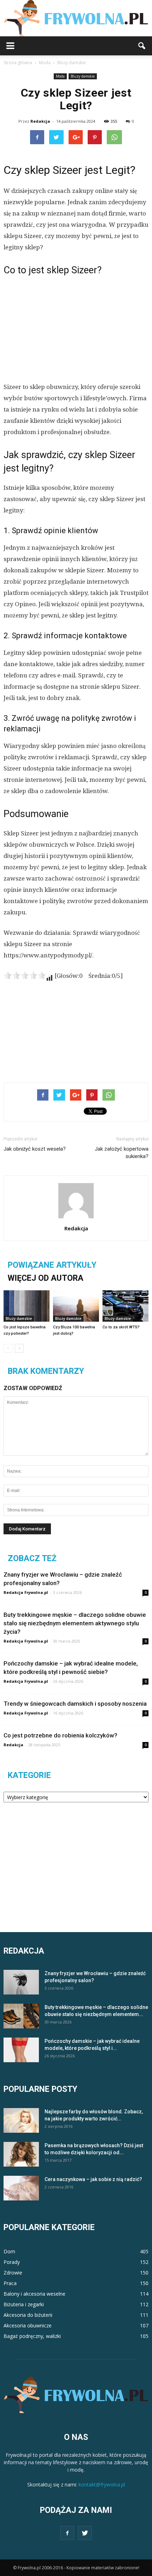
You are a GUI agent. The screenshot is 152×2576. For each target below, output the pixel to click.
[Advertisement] (76, 328)
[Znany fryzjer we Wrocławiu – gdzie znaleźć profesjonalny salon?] (21, 1982)
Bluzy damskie (83, 76)
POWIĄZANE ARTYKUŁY (52, 1265)
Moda (60, 76)
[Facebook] (67, 2533)
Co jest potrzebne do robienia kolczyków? (60, 1735)
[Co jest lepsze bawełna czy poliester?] (27, 1306)
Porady (12, 2262)
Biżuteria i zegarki (24, 2304)
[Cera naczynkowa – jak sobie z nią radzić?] (21, 2188)
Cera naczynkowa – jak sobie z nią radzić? (93, 2179)
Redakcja (40, 121)
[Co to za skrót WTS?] (125, 1306)
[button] (142, 46)
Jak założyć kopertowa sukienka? (122, 1153)
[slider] (25, 975)
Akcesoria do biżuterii (28, 2315)
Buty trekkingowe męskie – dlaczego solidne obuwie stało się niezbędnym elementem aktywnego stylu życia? (75, 1623)
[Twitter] (85, 2533)
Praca (10, 2283)
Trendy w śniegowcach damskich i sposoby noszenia (75, 1704)
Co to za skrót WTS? (121, 1327)
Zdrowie (13, 2273)
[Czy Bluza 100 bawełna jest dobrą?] (76, 1306)
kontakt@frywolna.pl (102, 2484)
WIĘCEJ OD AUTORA (46, 1278)
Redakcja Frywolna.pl (26, 1592)
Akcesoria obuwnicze (28, 2325)
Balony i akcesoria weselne (34, 2294)
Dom (9, 2251)
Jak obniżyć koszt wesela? (35, 1149)
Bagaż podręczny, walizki (32, 2336)
